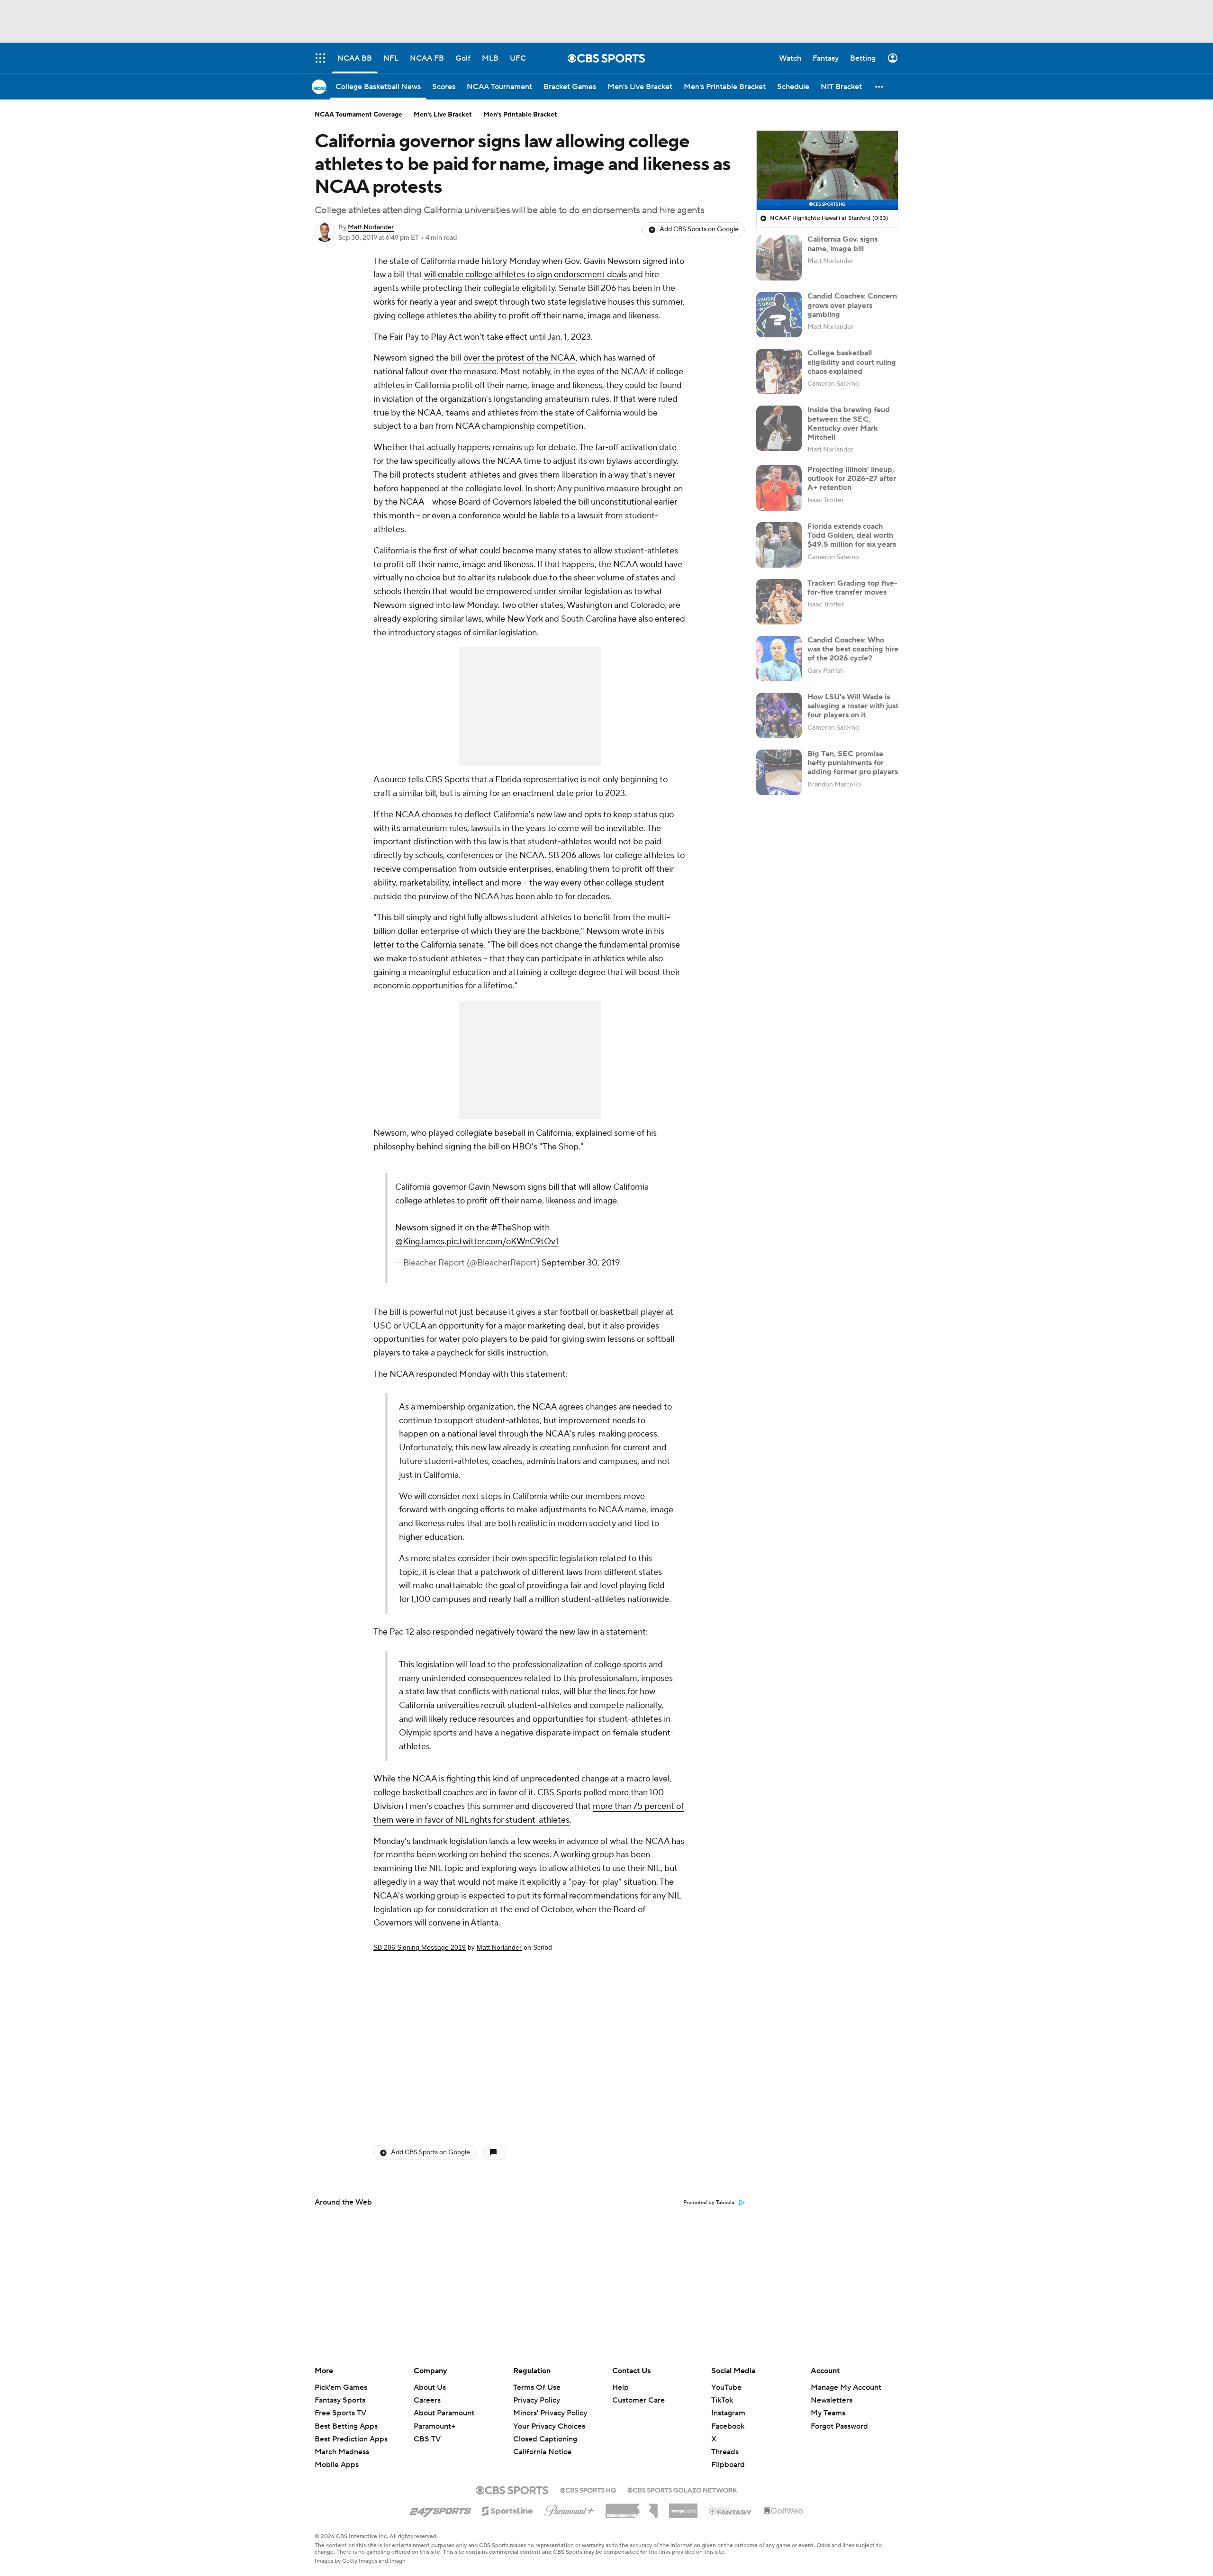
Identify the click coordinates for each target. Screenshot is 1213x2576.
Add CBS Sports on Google (699, 229)
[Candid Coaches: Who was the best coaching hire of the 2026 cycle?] (779, 659)
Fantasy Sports (340, 2400)
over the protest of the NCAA (520, 358)
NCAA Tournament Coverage (358, 115)
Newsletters (832, 2400)
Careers (427, 2400)
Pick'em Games (341, 2387)
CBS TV (427, 2439)
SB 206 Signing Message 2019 (420, 1947)
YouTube (726, 2387)
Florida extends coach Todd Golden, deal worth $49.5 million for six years (852, 535)
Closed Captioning (545, 2430)
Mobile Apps (337, 2465)
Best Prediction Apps (351, 2439)
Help (620, 2387)
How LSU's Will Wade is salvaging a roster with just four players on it (853, 706)
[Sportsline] (508, 2510)
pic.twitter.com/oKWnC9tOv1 (502, 1242)
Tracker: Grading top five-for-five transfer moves (852, 588)
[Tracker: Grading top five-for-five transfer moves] (779, 602)
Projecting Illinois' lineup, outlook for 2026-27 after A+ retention (852, 479)
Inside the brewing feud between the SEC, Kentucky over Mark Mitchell (849, 424)
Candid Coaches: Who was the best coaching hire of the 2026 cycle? (853, 649)
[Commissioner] (632, 2507)
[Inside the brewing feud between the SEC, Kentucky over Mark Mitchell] (779, 428)
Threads (725, 2452)
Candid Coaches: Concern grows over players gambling (852, 305)
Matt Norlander (371, 227)
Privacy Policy (537, 2400)
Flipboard (728, 2465)
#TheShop (511, 1228)
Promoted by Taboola (709, 2203)
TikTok (722, 2400)
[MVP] (683, 2507)
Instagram (728, 2413)
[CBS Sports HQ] (588, 2489)
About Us (430, 2387)
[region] (827, 171)
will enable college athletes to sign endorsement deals (525, 275)
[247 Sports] (440, 2509)
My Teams (828, 2413)
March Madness (342, 2452)
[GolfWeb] (784, 2511)
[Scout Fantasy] (731, 2511)
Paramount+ (435, 2426)
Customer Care (638, 2400)
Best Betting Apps (346, 2426)
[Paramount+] (569, 2509)
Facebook (728, 2426)
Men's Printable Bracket (520, 115)
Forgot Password (839, 2426)
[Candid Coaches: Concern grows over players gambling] (779, 315)
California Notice (542, 2443)
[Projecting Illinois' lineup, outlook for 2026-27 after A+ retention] (779, 488)
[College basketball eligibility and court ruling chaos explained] (779, 371)
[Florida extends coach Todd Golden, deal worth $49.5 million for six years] (779, 545)
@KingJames (420, 1242)
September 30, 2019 (581, 1263)
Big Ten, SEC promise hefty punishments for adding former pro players (853, 763)
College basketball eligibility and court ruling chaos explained (852, 362)
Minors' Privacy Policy (550, 2413)
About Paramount (444, 2413)
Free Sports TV (340, 2413)
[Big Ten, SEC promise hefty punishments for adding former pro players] (779, 772)
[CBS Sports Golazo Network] (682, 2489)
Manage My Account (846, 2387)
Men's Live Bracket (443, 115)
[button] (879, 86)
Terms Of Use (537, 2387)
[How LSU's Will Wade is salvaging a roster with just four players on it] (779, 715)
